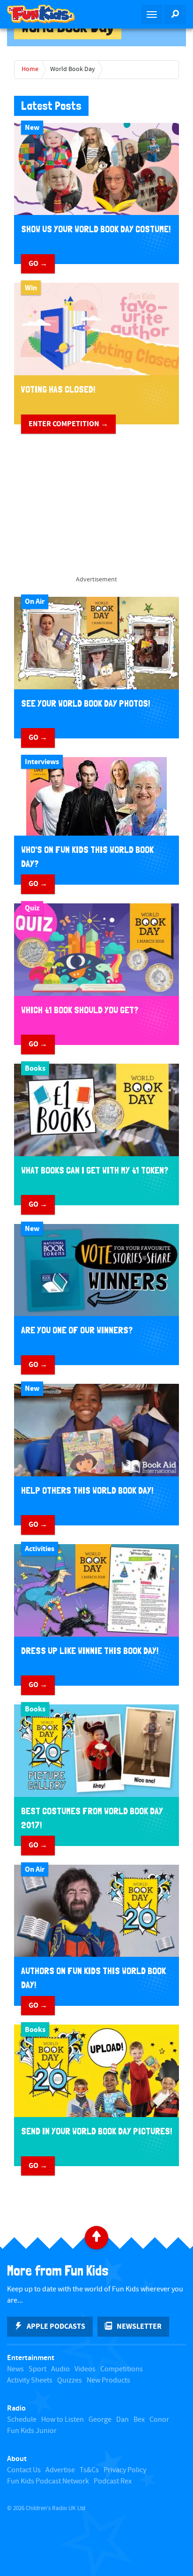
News (15, 2369)
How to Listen (63, 2420)
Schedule (22, 2420)
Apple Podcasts (56, 2326)
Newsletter (139, 2326)
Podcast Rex (113, 2481)
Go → (38, 264)
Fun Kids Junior (32, 2431)
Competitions (122, 2369)
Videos (85, 2369)
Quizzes (70, 2380)
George (100, 2420)
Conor (159, 2420)
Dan (122, 2420)
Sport (37, 2369)
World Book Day (73, 69)
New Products (108, 2380)
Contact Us (24, 2470)
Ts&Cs (89, 2470)
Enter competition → (68, 424)
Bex (139, 2420)
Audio (60, 2369)
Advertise (60, 2470)
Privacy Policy (125, 2470)
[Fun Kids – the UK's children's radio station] (48, 14)
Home (30, 69)
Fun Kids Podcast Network (48, 2481)
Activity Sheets (30, 2380)
